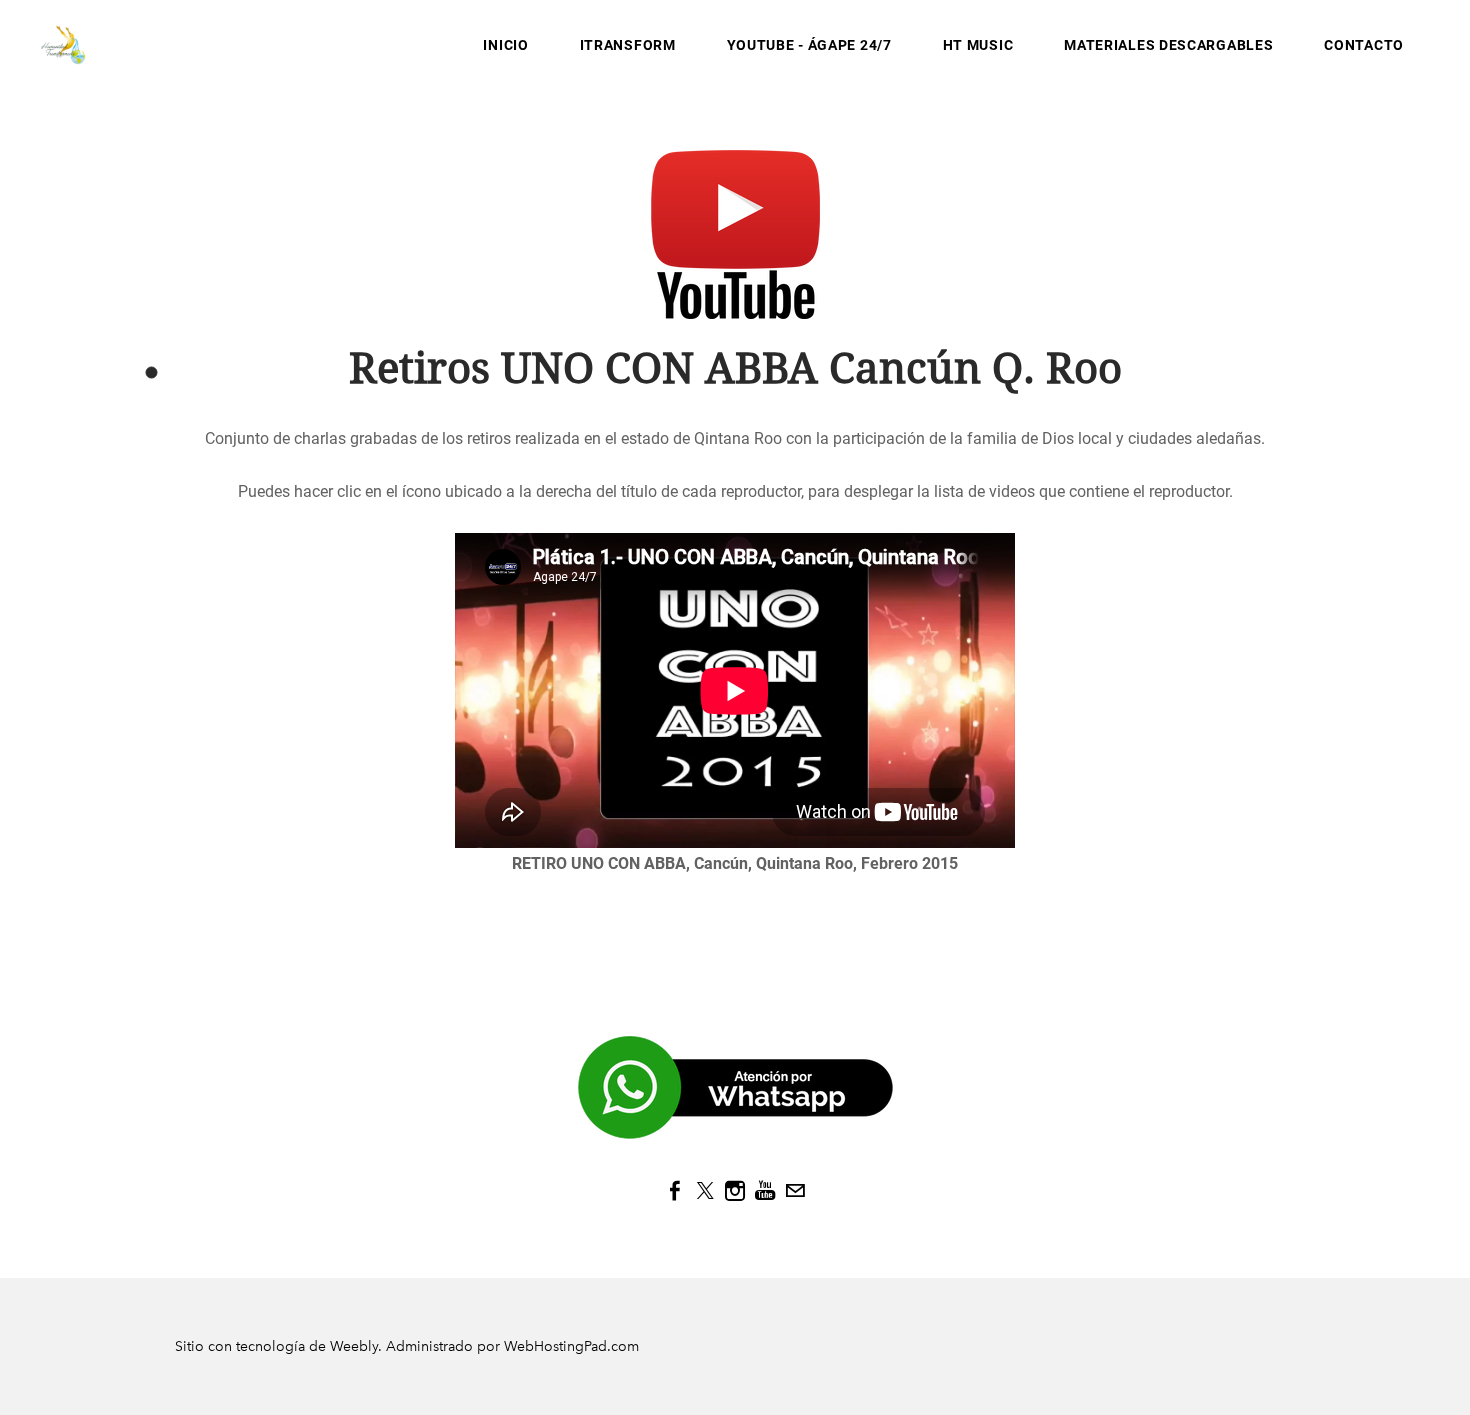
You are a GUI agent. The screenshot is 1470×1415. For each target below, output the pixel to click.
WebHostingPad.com (571, 1346)
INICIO (505, 45)
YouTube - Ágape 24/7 (809, 45)
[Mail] (795, 1191)
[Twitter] (705, 1191)
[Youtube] (765, 1191)
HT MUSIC (978, 45)
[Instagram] (735, 1191)
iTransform (628, 45)
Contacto (1364, 45)
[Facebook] (675, 1191)
